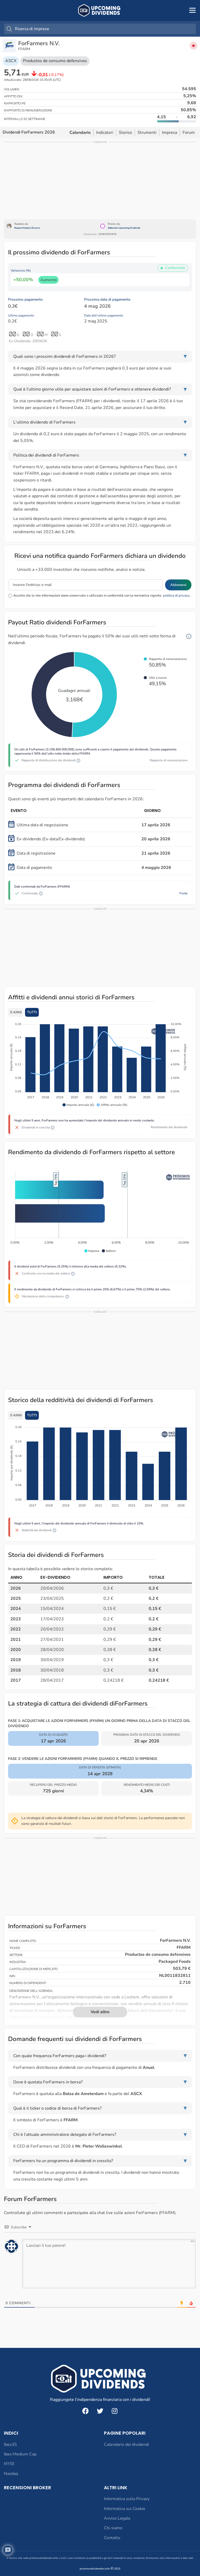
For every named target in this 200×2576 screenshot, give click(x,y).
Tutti (32, 1012)
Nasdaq (11, 2474)
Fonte (183, 893)
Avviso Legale (117, 2518)
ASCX (11, 61)
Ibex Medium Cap (20, 2454)
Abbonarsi (178, 585)
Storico (125, 133)
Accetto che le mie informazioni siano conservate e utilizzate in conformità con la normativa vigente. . (102, 596)
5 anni (16, 1012)
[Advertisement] (100, 180)
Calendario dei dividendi (126, 2445)
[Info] (189, 636)
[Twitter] (100, 2411)
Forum (189, 133)
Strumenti (147, 133)
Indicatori (105, 133)
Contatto (112, 2538)
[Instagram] (115, 2411)
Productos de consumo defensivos (55, 61)
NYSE (9, 2464)
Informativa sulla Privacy (127, 2499)
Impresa (170, 133)
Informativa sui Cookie (125, 2509)
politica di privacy (176, 596)
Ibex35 (10, 2445)
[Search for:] (100, 29)
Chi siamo (113, 2528)
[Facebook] (85, 2411)
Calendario (80, 133)
